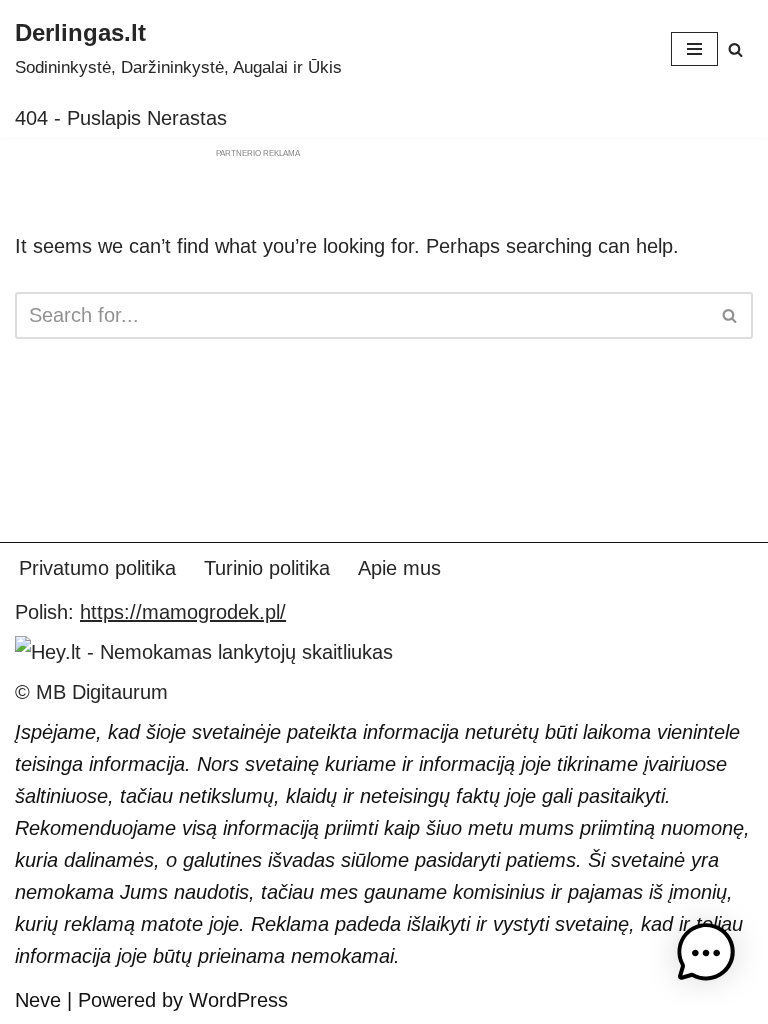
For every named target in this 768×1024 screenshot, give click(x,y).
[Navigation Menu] (694, 49)
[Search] (735, 49)
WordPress (238, 1000)
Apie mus (399, 568)
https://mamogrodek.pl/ (183, 612)
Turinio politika (267, 568)
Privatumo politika (97, 568)
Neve (38, 1000)
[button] (706, 957)
